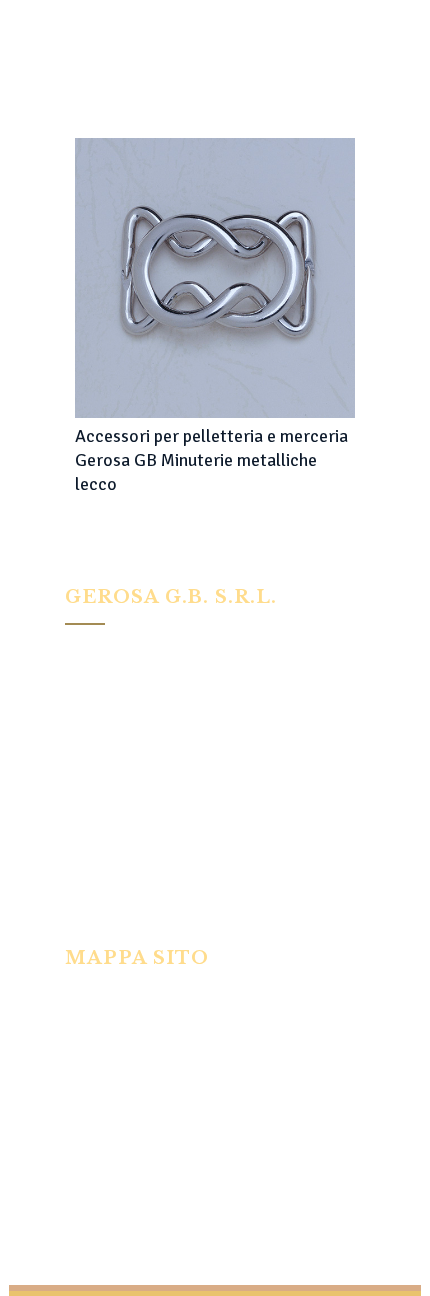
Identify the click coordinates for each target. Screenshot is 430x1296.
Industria (92, 1024)
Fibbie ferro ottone (122, 1078)
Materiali (93, 1159)
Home (82, 997)
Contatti (90, 1186)
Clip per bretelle (113, 1051)
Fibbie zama (100, 1105)
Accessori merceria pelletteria (158, 1132)
